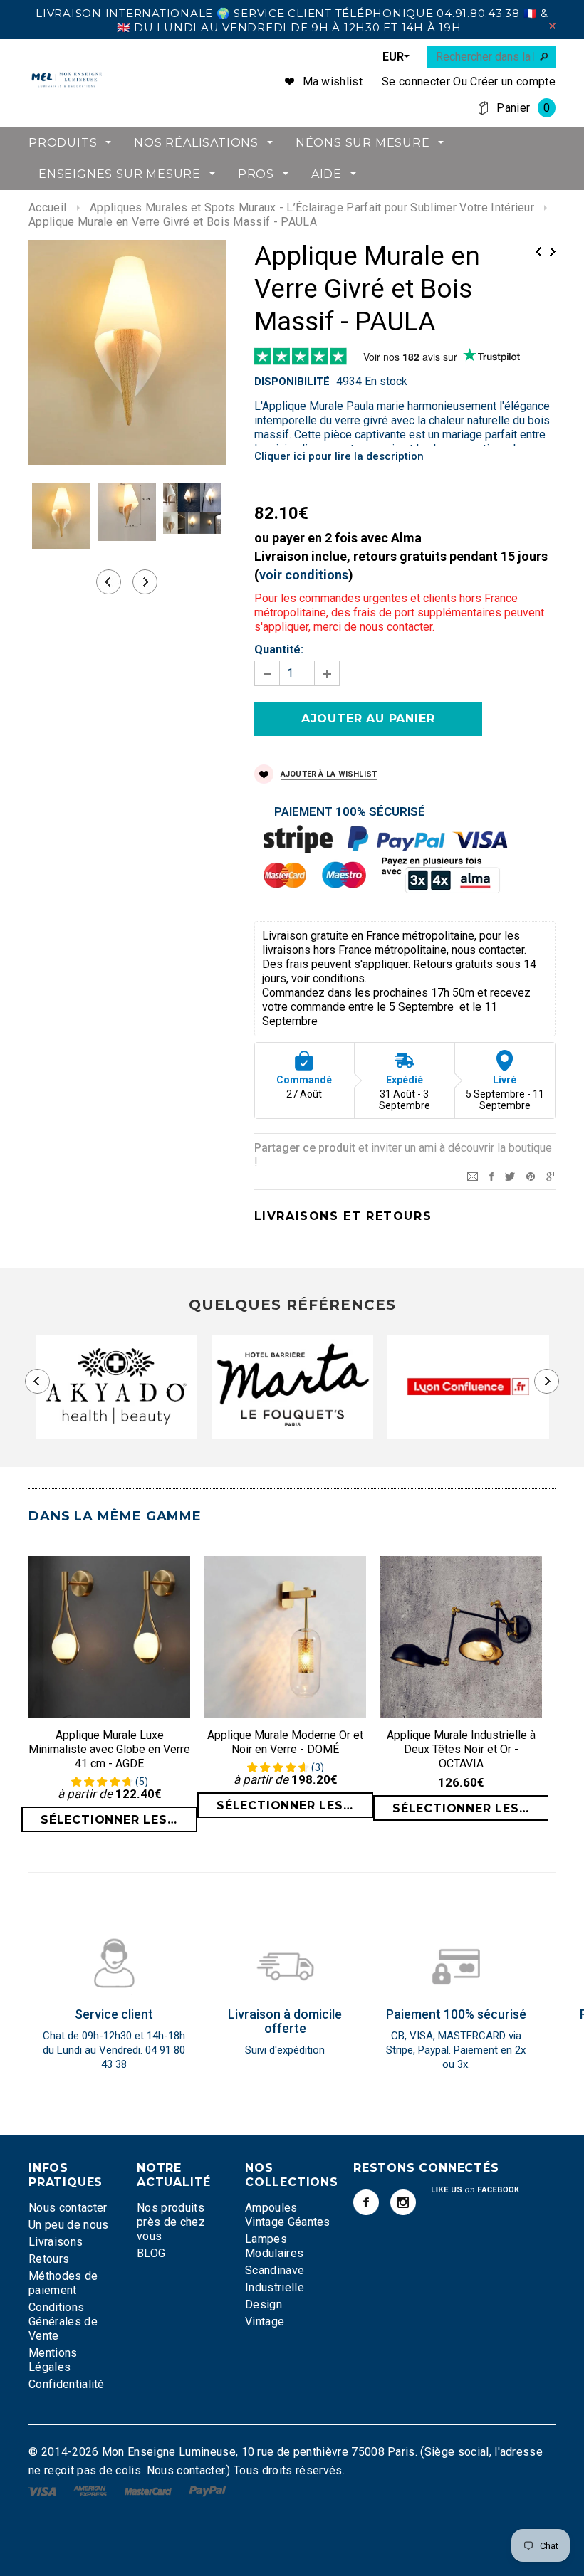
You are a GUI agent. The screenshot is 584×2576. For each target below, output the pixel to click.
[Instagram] (403, 2202)
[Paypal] (208, 2490)
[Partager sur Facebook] (491, 1176)
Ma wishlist (333, 82)
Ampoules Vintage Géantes (288, 2215)
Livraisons (56, 2242)
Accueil (47, 207)
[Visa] (44, 2490)
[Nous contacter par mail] (473, 1176)
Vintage (265, 2322)
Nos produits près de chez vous (171, 2222)
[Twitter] (510, 1176)
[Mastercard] (150, 2490)
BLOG (151, 2253)
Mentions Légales (53, 2360)
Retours (49, 2259)
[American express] (92, 2490)
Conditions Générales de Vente (63, 2322)
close (552, 26)
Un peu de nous (68, 2225)
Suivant (553, 252)
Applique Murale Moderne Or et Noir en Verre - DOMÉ (285, 1742)
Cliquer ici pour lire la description (339, 456)
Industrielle (275, 2287)
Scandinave (275, 2270)
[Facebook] (366, 2202)
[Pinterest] (531, 1176)
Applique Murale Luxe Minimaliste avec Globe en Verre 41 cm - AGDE (109, 1749)
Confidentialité (67, 2384)
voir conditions (304, 575)
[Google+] (551, 1176)
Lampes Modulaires (274, 2246)
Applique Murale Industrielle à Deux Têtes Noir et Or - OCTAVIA (461, 1749)
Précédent (538, 252)
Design (264, 2304)
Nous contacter (68, 2208)
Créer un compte (513, 82)
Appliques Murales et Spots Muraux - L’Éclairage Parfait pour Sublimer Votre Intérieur (312, 207)
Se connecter (416, 82)
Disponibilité (292, 382)
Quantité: (279, 650)
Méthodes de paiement (63, 2283)
